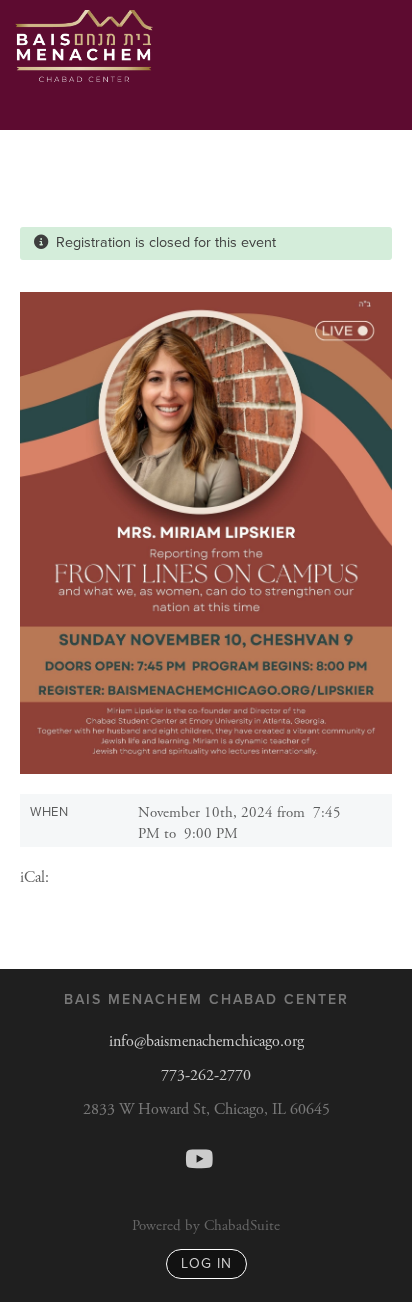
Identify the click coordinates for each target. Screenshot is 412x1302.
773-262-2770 (206, 1075)
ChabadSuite (242, 1225)
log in (206, 1263)
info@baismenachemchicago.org (206, 1041)
